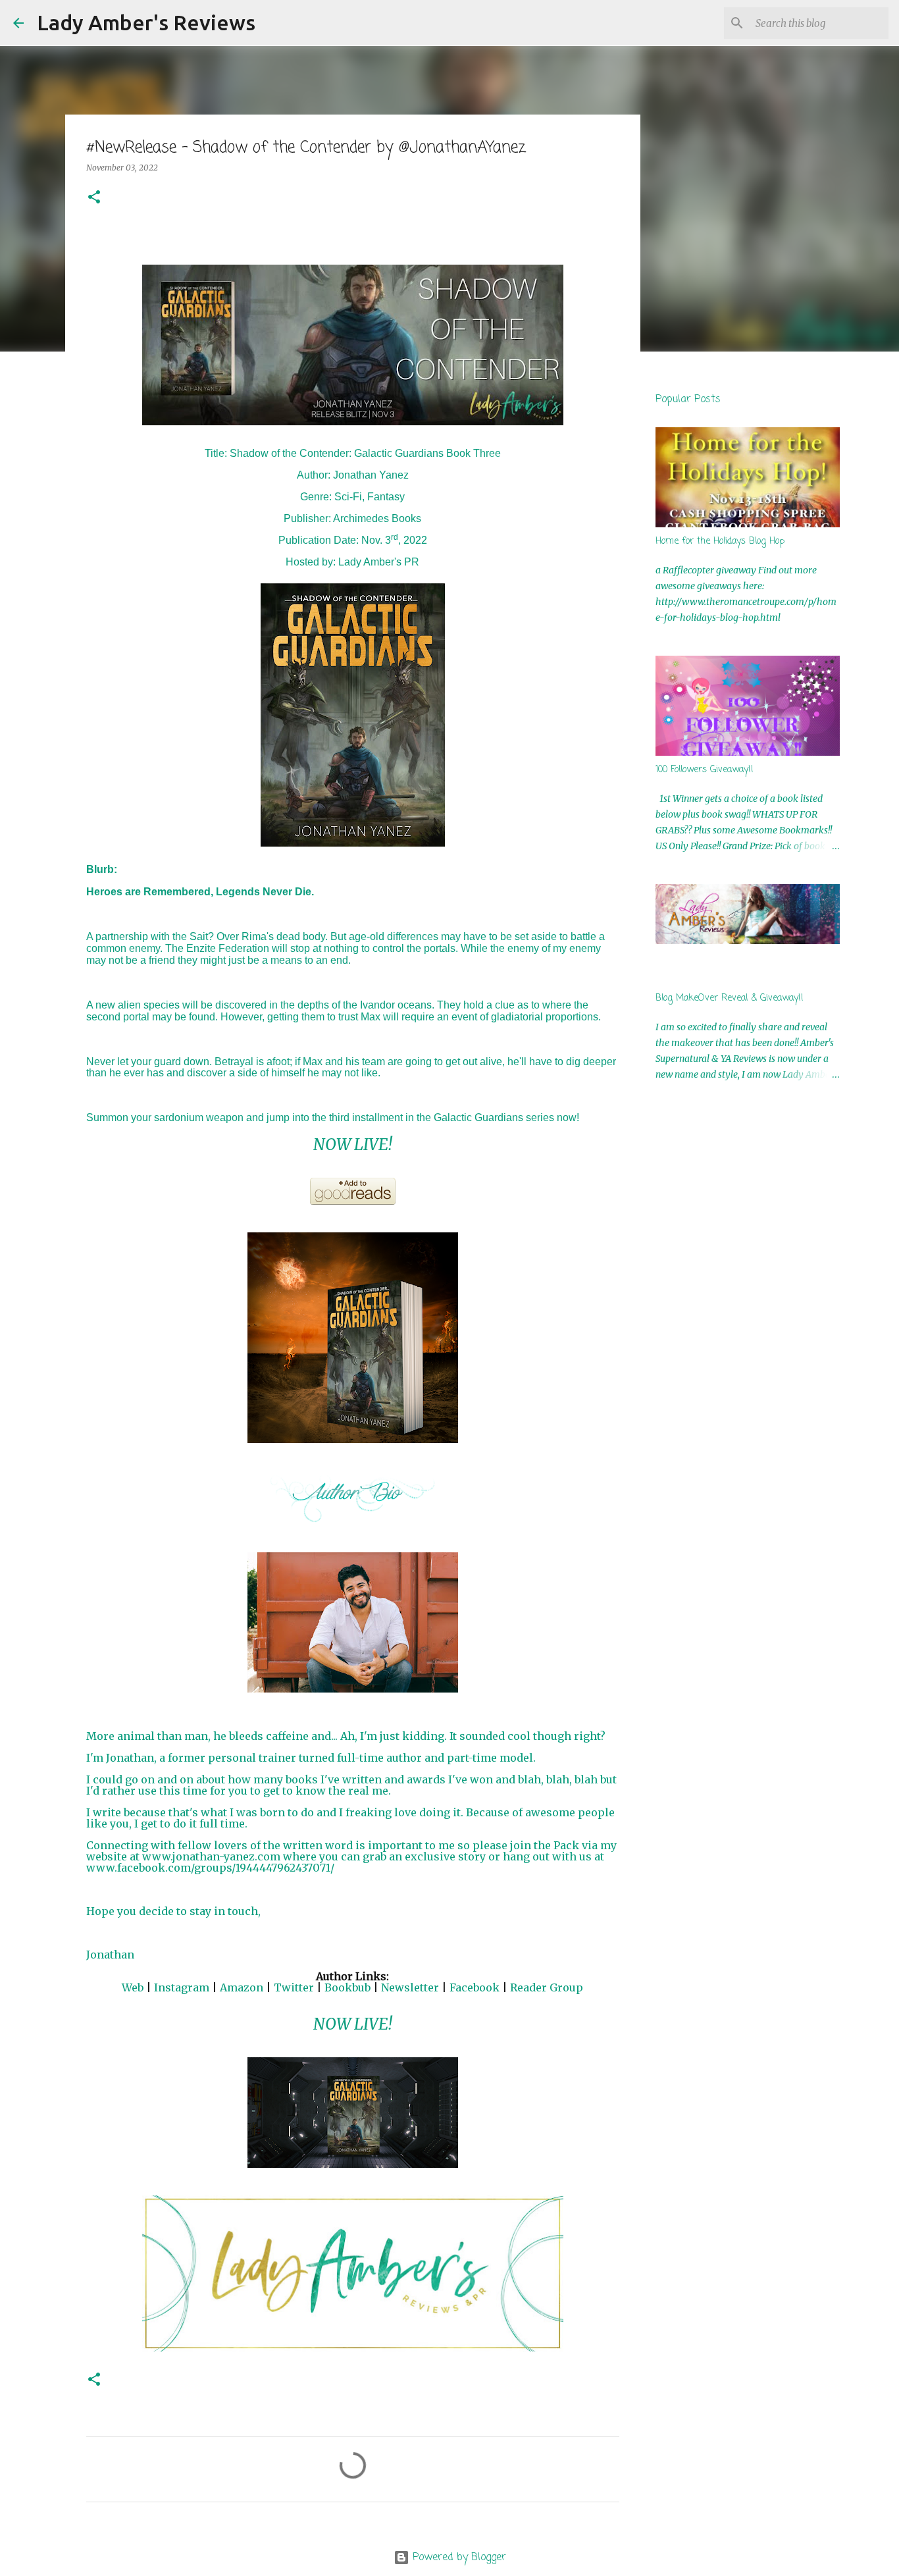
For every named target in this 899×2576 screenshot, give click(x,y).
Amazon (242, 1987)
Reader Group (547, 1987)
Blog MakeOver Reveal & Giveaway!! (730, 998)
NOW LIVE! (353, 1144)
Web (133, 1987)
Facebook (475, 1987)
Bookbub (347, 1987)
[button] (94, 198)
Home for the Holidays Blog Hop (720, 541)
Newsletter (410, 1987)
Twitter (294, 1987)
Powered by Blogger (458, 2558)
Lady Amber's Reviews (146, 22)
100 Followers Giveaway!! (705, 770)
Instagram (182, 1987)
